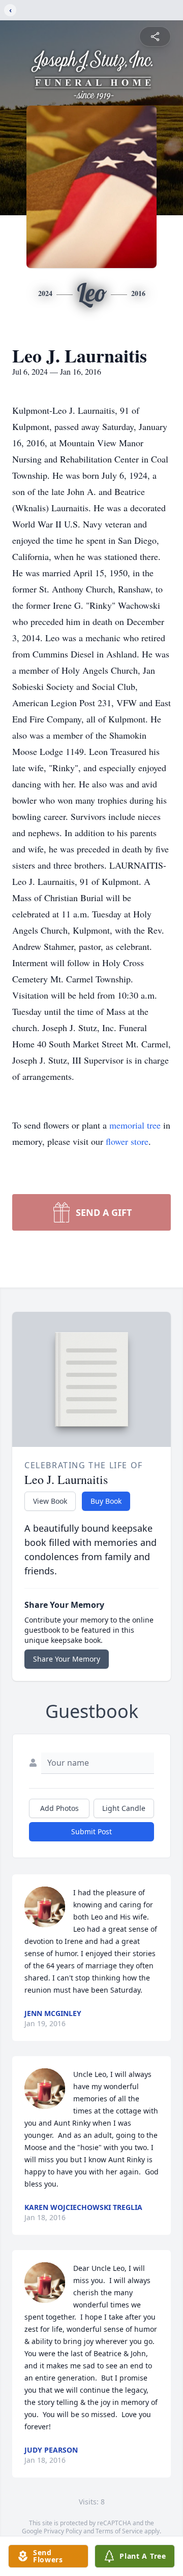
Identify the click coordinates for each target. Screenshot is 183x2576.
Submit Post (91, 1831)
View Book (50, 1501)
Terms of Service (119, 2531)
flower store (127, 1141)
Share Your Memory (67, 1659)
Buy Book (106, 1501)
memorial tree (135, 1125)
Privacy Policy (63, 2531)
